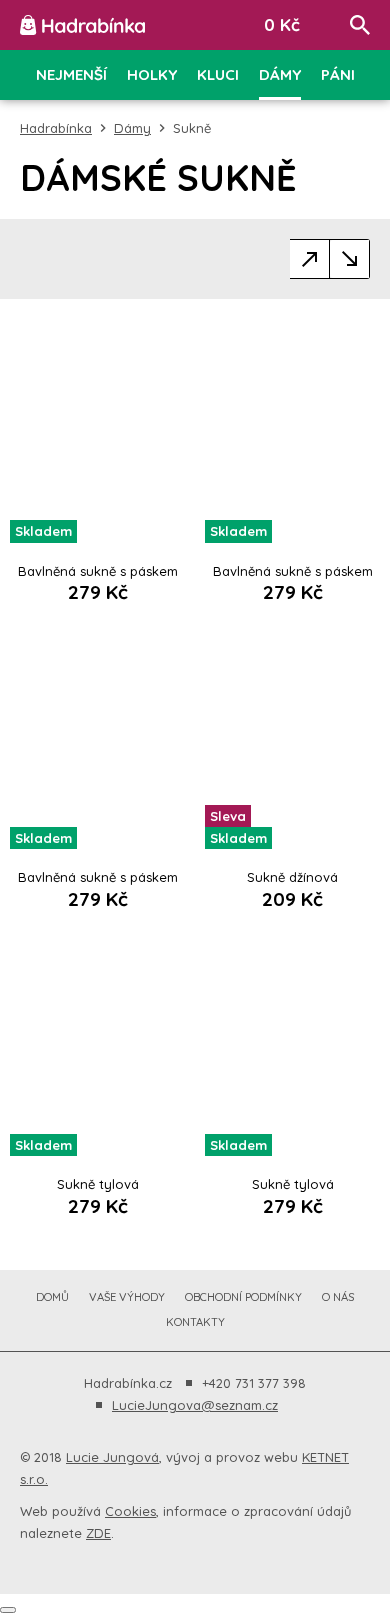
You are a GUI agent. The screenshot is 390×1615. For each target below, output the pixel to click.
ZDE (98, 1533)
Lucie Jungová (112, 1457)
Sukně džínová (292, 877)
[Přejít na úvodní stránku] (82, 25)
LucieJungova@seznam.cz (195, 1405)
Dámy (132, 128)
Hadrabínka (56, 128)
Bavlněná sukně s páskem (98, 571)
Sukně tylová (98, 1184)
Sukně (192, 128)
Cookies (130, 1511)
